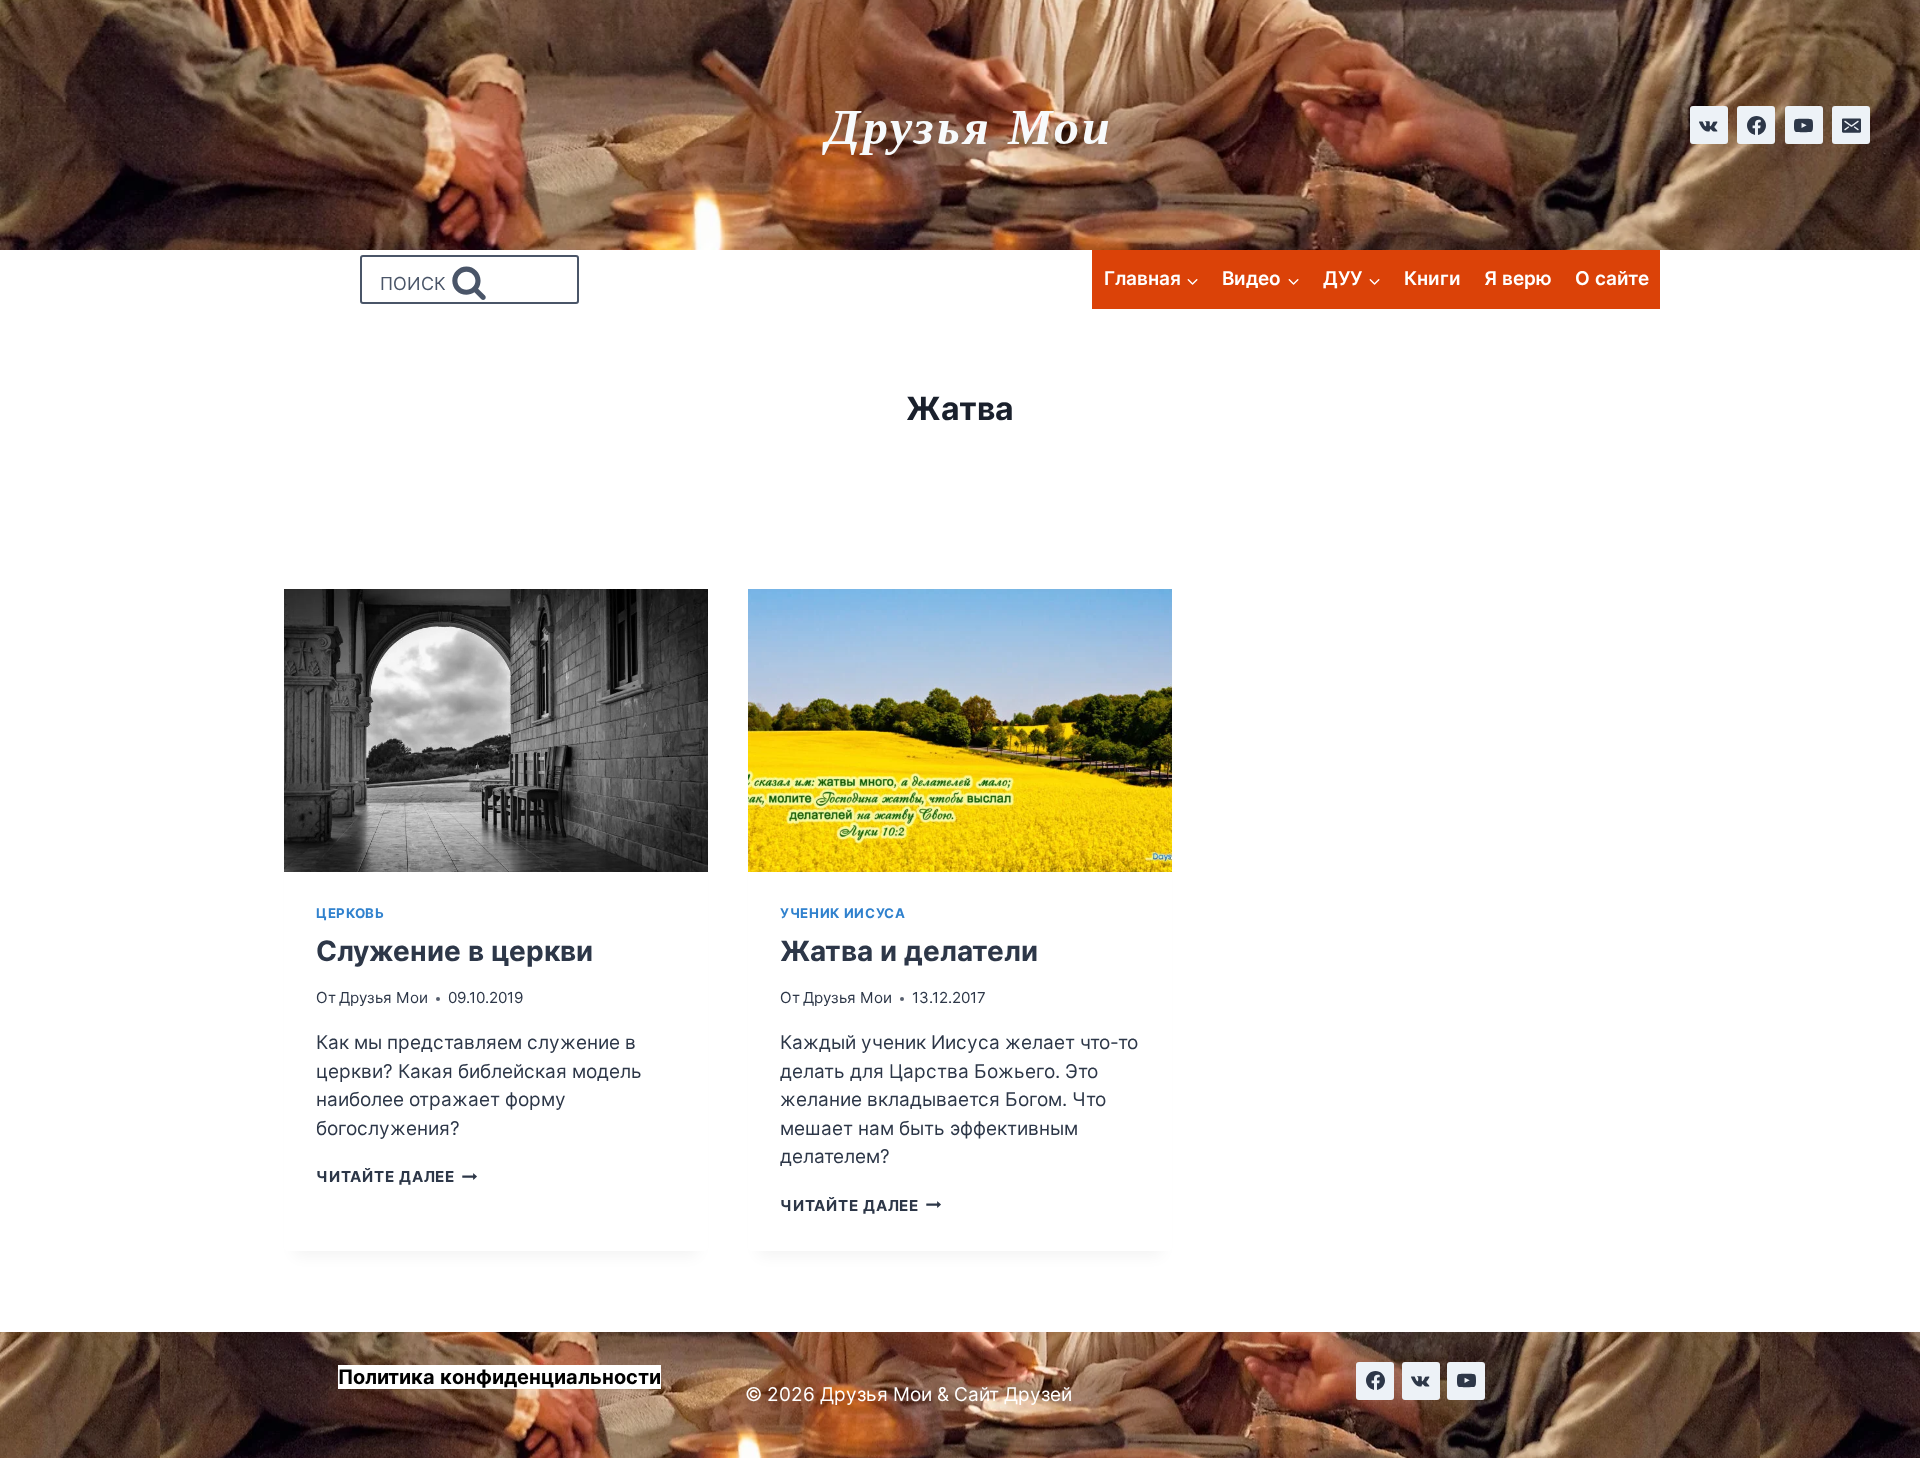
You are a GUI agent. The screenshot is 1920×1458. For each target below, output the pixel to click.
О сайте (1612, 278)
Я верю (1518, 278)
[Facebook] (1756, 125)
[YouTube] (1804, 125)
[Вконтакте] (1709, 125)
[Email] (1851, 125)
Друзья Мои (383, 997)
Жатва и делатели (909, 951)
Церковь (350, 913)
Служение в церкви (454, 951)
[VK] (1421, 1381)
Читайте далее (397, 1176)
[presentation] (496, 730)
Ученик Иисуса (843, 913)
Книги (1432, 278)
